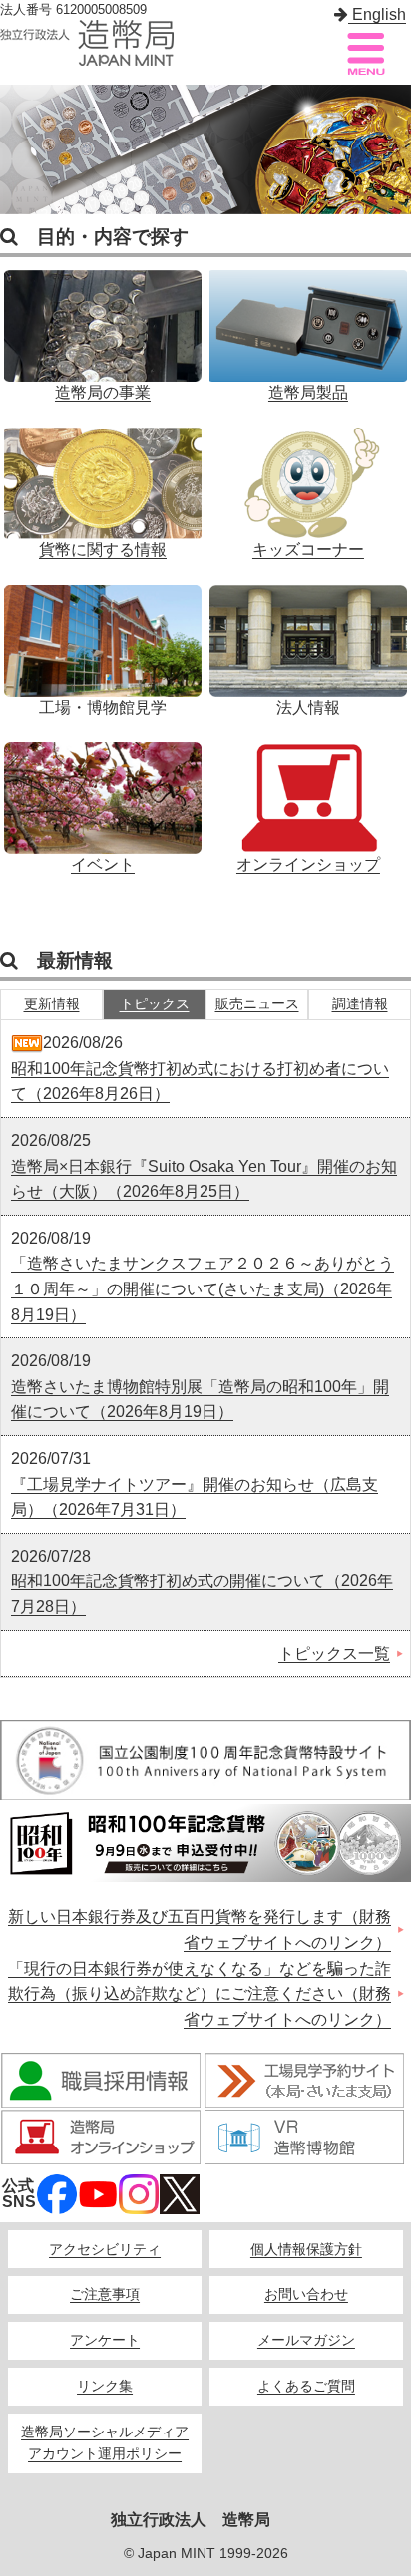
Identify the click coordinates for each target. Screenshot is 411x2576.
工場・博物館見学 (103, 640)
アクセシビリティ (105, 2250)
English (377, 14)
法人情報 (308, 640)
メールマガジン (306, 2340)
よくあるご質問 (306, 2386)
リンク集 (105, 2386)
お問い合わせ (306, 2294)
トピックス (155, 1004)
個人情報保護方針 (306, 2250)
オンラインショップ (308, 797)
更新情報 (52, 1004)
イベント (103, 797)
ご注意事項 (105, 2294)
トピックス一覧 (334, 1654)
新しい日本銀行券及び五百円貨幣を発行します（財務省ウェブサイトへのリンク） (200, 1930)
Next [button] (391, 149)
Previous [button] (20, 149)
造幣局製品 (308, 325)
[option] (205, 149)
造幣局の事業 (103, 325)
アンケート (105, 2340)
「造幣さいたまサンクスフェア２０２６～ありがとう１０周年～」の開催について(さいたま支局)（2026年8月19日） (203, 1288)
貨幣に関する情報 (103, 482)
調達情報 (360, 1004)
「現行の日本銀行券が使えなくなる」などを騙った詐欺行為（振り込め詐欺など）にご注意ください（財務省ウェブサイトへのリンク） (200, 1994)
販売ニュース (257, 1004)
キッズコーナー (308, 482)
